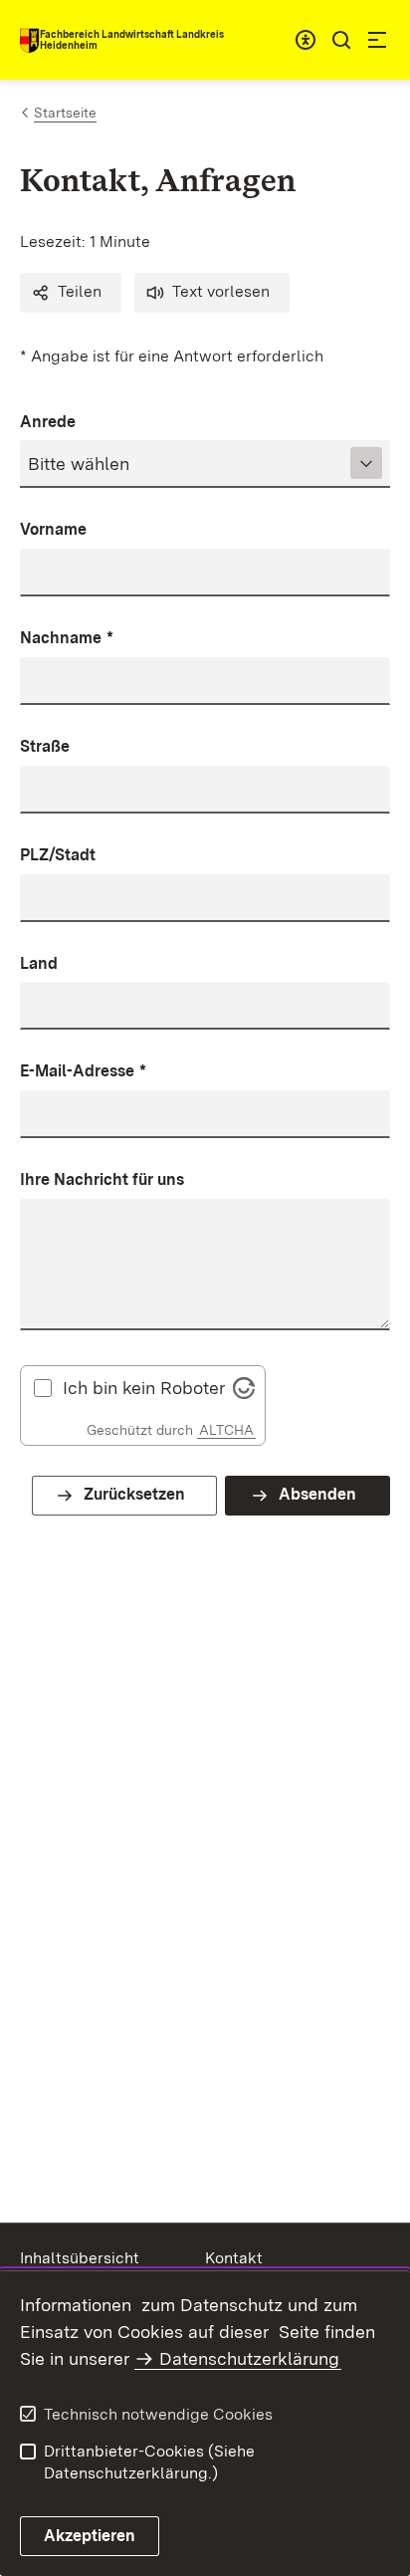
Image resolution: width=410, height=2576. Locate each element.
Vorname (53, 529)
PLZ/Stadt (58, 855)
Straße (45, 746)
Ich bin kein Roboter (144, 1388)
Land (39, 963)
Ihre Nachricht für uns (102, 1179)
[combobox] (306, 40)
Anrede (48, 422)
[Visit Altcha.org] (244, 1386)
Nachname (67, 638)
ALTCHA (226, 1430)
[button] (71, 293)
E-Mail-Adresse (83, 1071)
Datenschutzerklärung (249, 2358)
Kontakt (234, 2258)
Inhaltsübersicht (80, 2258)
